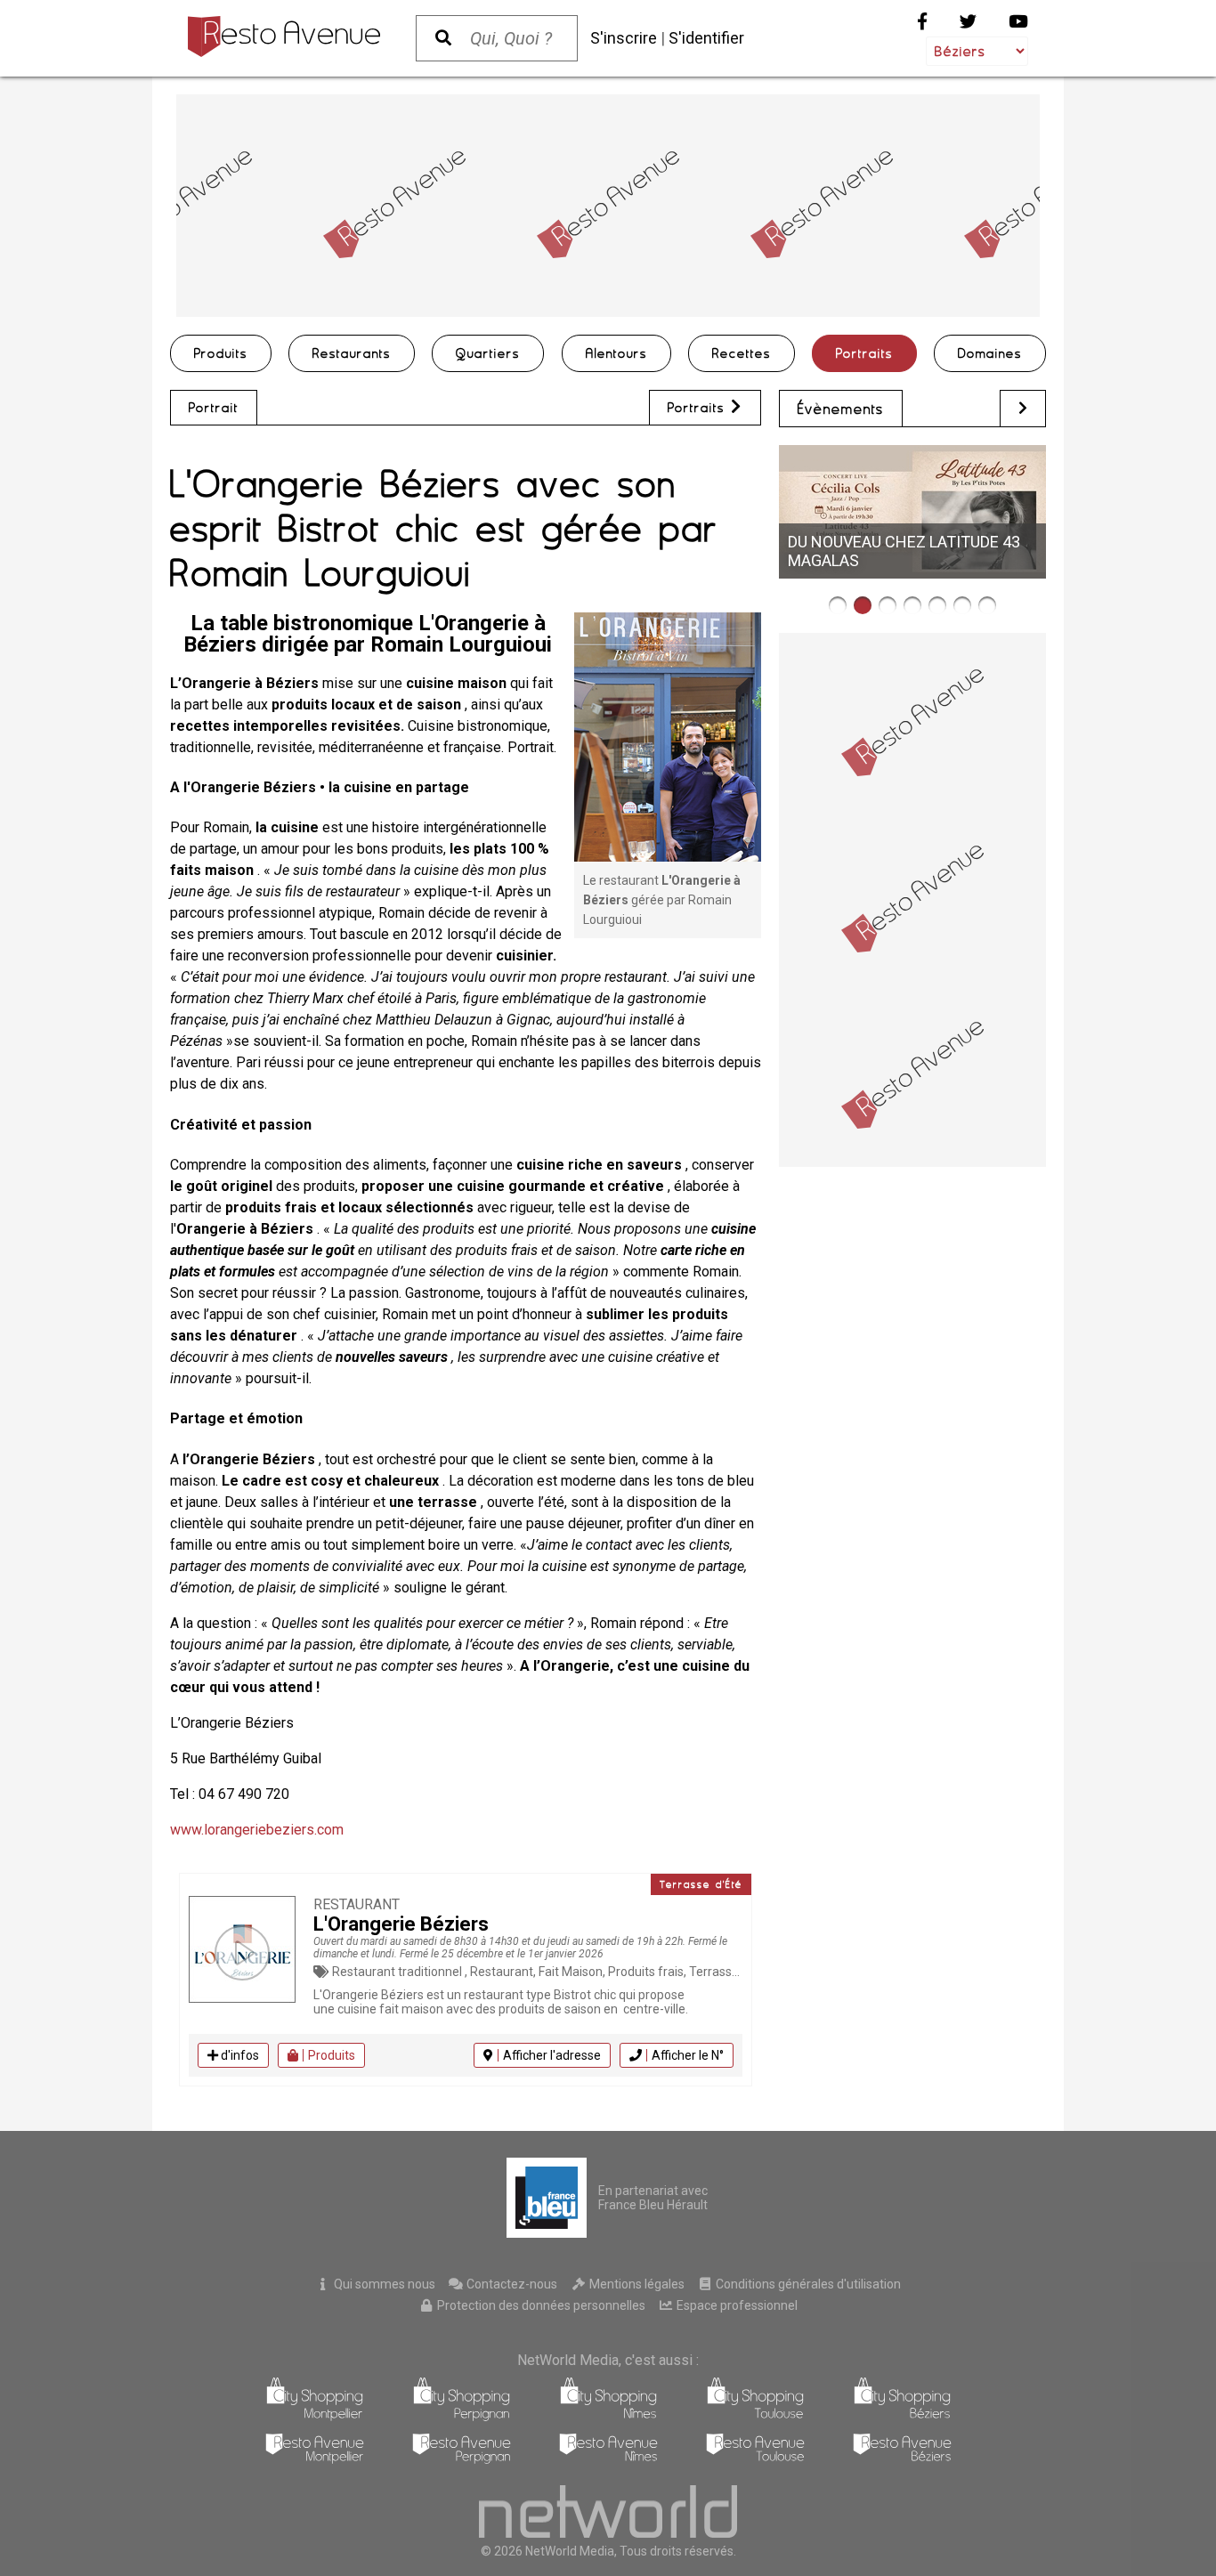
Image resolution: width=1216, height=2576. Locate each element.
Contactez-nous (511, 2284)
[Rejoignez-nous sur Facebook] (922, 22)
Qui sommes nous (383, 2284)
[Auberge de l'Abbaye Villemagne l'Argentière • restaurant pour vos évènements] (838, 605)
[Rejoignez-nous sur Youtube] (1018, 22)
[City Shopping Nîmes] (608, 2416)
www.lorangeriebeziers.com (257, 1830)
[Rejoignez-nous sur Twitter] (968, 22)
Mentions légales (636, 2284)
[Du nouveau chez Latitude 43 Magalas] (863, 605)
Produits (221, 353)
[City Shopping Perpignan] (462, 2416)
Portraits (864, 353)
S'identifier (706, 38)
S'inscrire (624, 38)
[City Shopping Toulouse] (755, 2416)
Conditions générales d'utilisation (807, 2284)
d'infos (239, 2055)
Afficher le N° (688, 2055)
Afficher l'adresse (552, 2055)
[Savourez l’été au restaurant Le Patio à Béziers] (987, 605)
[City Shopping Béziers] (902, 2416)
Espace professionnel (736, 2305)
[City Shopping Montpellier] (315, 2416)
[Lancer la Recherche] (443, 38)
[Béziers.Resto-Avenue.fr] (284, 36)
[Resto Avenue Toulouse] (755, 2459)
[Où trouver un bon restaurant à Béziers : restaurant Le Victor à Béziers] (912, 605)
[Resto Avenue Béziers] (902, 2459)
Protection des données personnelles (540, 2305)
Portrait (214, 408)
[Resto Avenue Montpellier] (315, 2459)
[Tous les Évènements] (1023, 408)
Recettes (742, 353)
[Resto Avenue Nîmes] (608, 2459)
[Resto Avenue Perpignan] (462, 2459)
